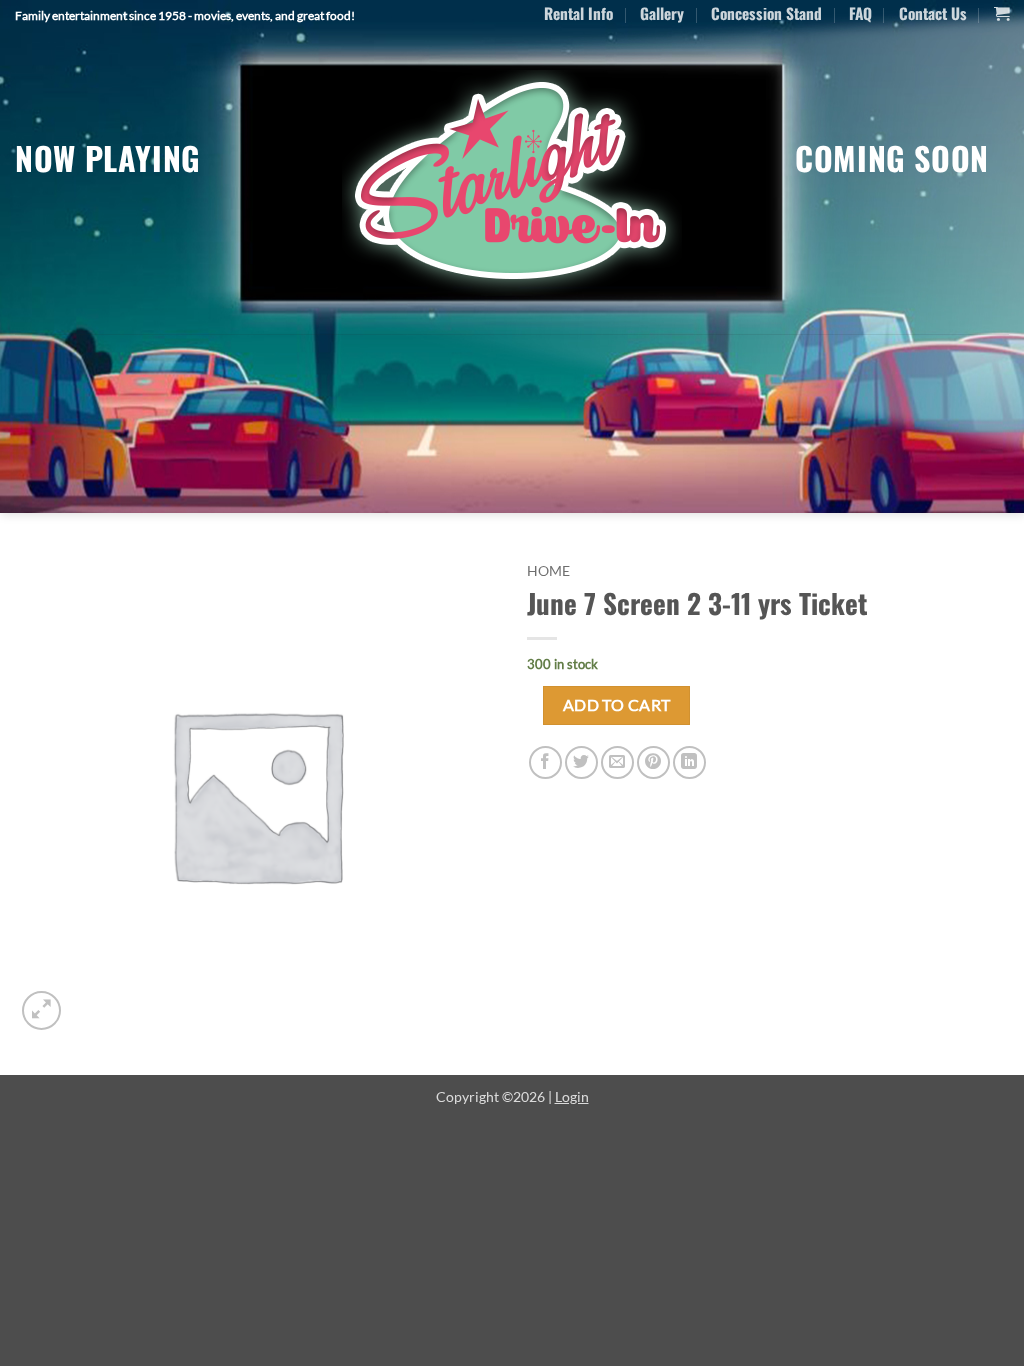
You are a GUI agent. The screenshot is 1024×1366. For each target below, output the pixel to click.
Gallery (662, 13)
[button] (1001, 14)
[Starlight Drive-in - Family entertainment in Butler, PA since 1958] (512, 183)
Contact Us (933, 13)
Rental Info (578, 13)
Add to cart (617, 705)
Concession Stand (766, 13)
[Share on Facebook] (545, 762)
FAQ (860, 13)
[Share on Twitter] (581, 762)
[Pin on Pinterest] (653, 762)
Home (548, 571)
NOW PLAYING (108, 157)
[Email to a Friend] (617, 762)
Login (572, 1096)
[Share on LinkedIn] (689, 762)
